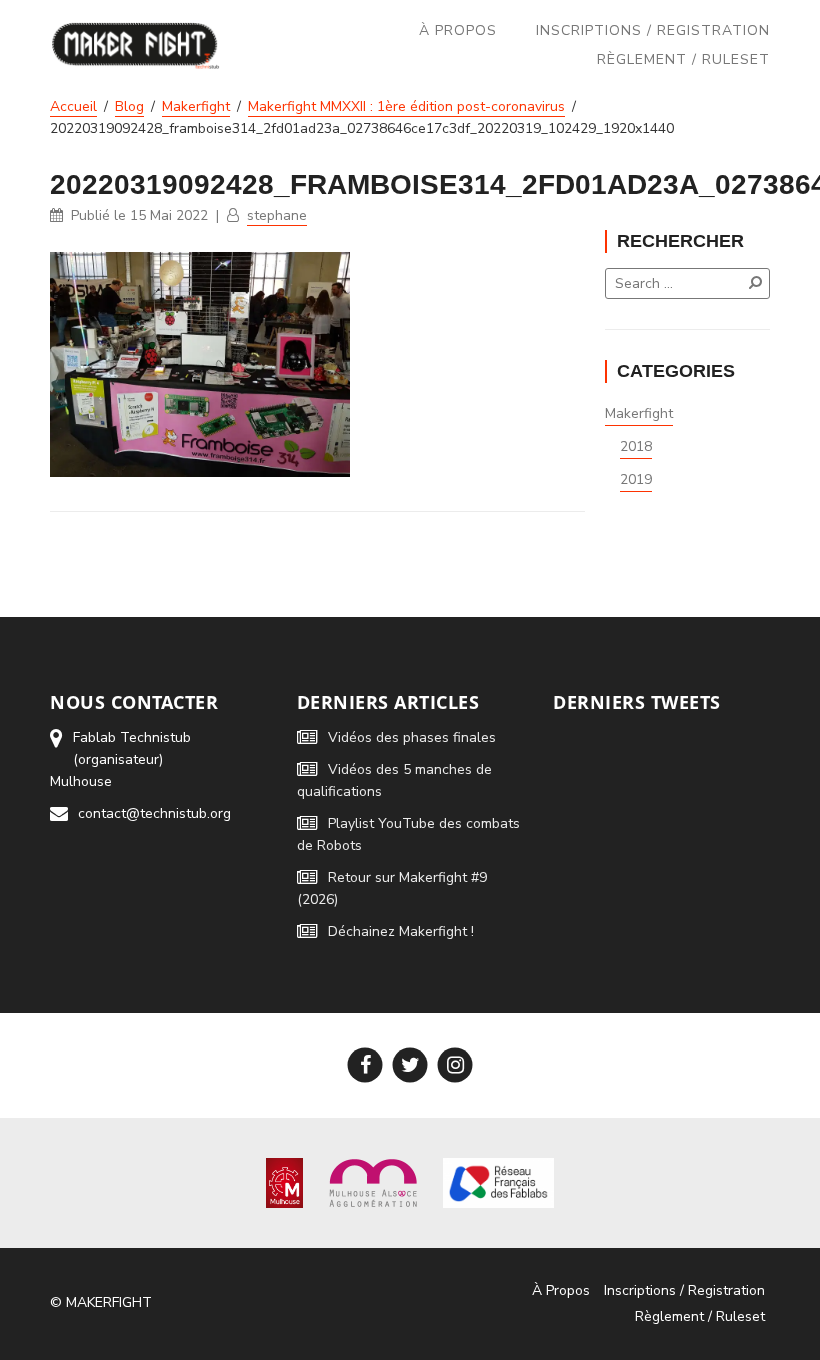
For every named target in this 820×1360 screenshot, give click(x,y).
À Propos (458, 30)
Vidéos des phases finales (412, 737)
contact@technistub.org (154, 813)
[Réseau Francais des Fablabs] (498, 1181)
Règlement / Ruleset (683, 59)
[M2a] (373, 1181)
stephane (277, 215)
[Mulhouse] (284, 1181)
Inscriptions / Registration (653, 30)
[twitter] (410, 1065)
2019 (636, 479)
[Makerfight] (135, 45)
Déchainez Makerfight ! (401, 931)
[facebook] (365, 1065)
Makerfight (639, 413)
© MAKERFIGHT (101, 1302)
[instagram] (455, 1065)
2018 (636, 446)
